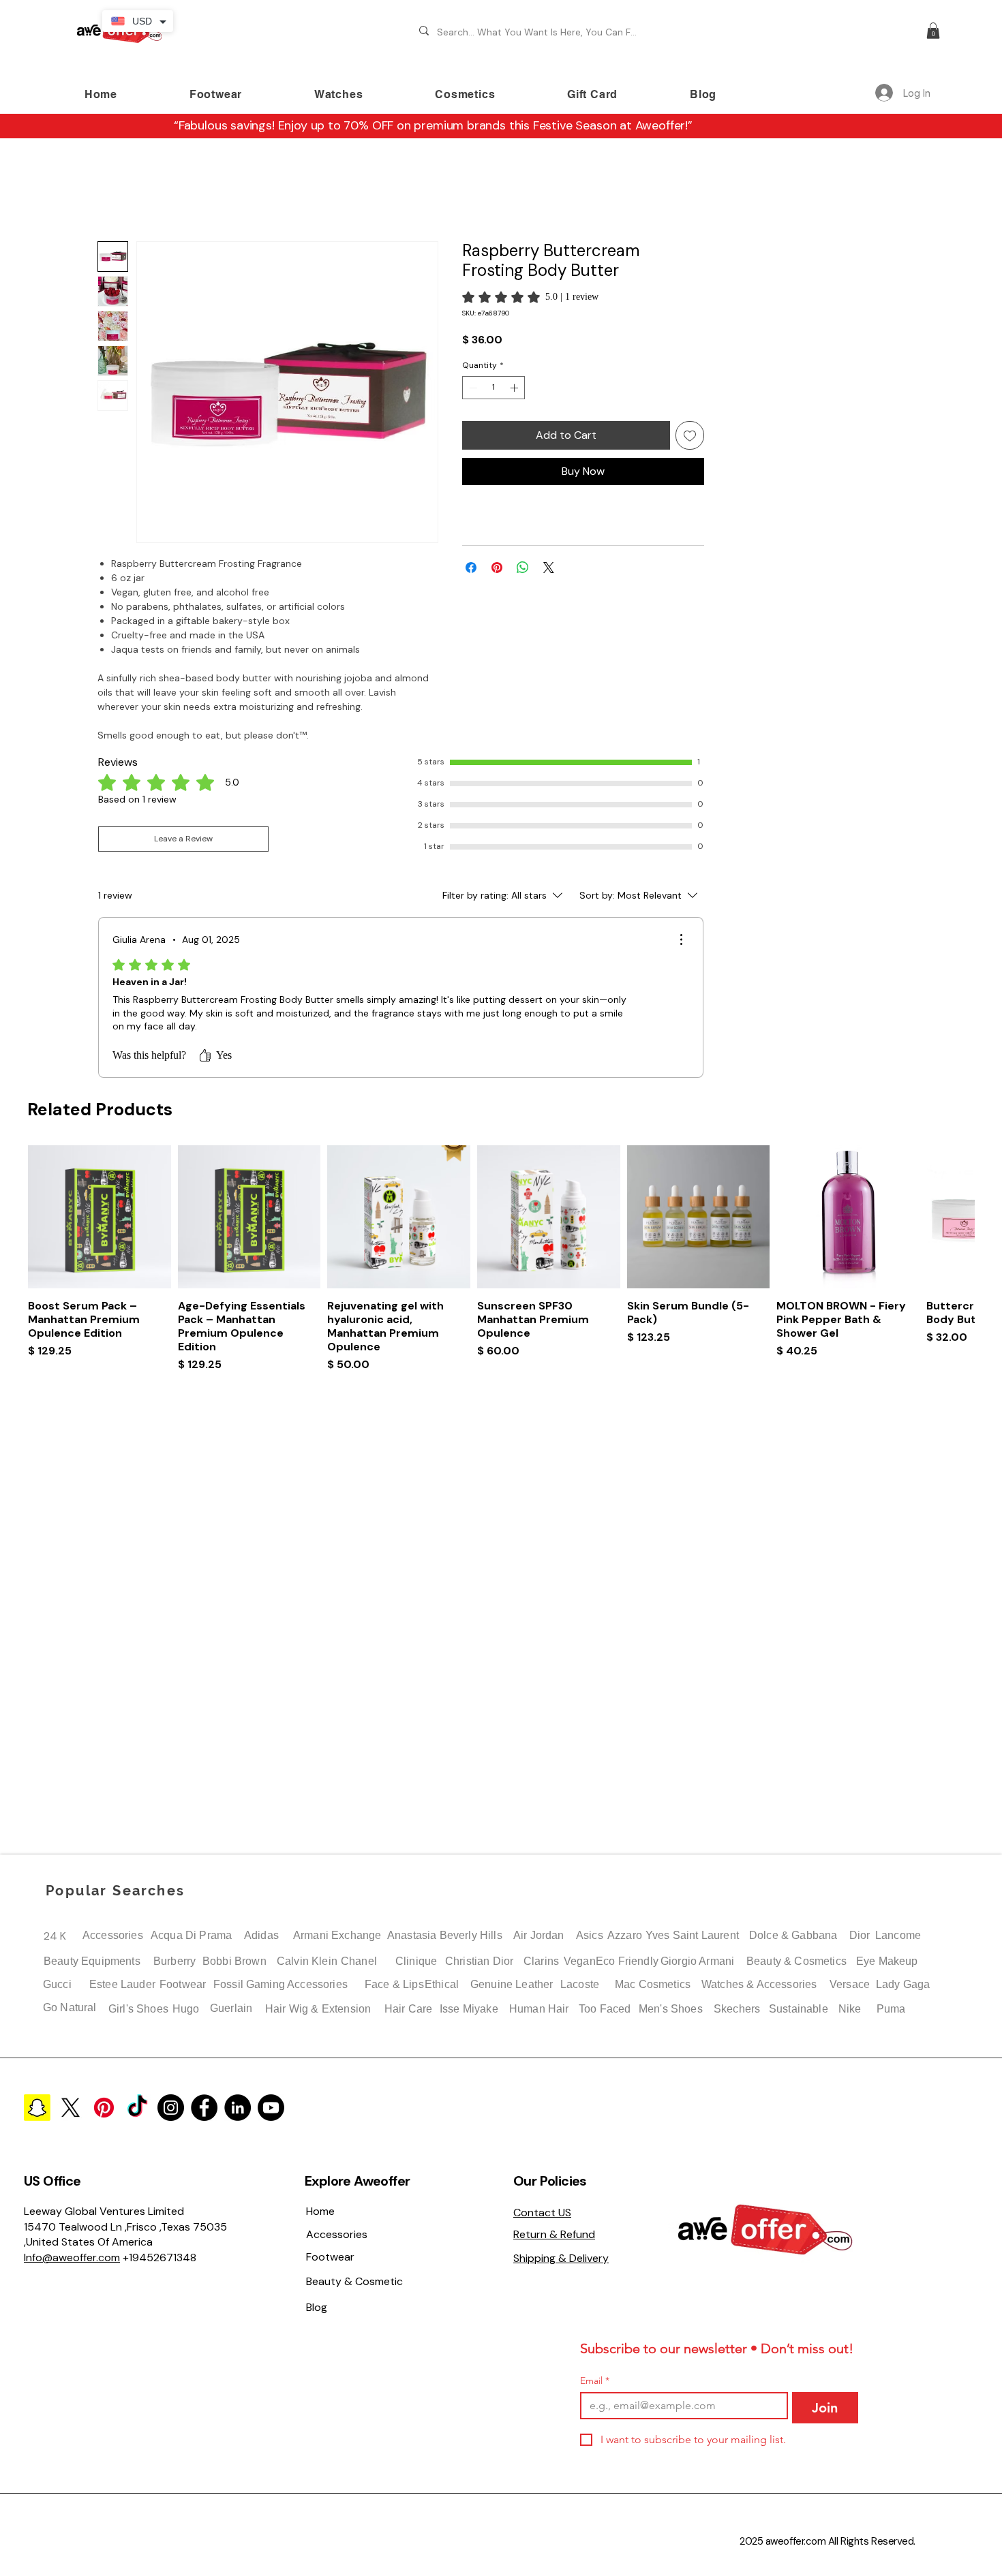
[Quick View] (100, 897)
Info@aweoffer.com (72, 2257)
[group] (501, 957)
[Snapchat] (37, 2108)
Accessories (113, 1935)
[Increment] (515, 374)
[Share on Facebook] (471, 554)
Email (595, 2381)
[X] (71, 2108)
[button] (933, 31)
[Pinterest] (104, 2108)
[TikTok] (137, 2108)
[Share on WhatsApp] (523, 554)
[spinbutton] (494, 374)
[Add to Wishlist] (690, 422)
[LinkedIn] (238, 2108)
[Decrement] (472, 374)
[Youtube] (271, 2108)
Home (111, 195)
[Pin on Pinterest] (497, 554)
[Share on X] (549, 554)
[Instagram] (171, 2108)
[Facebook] (204, 2108)
